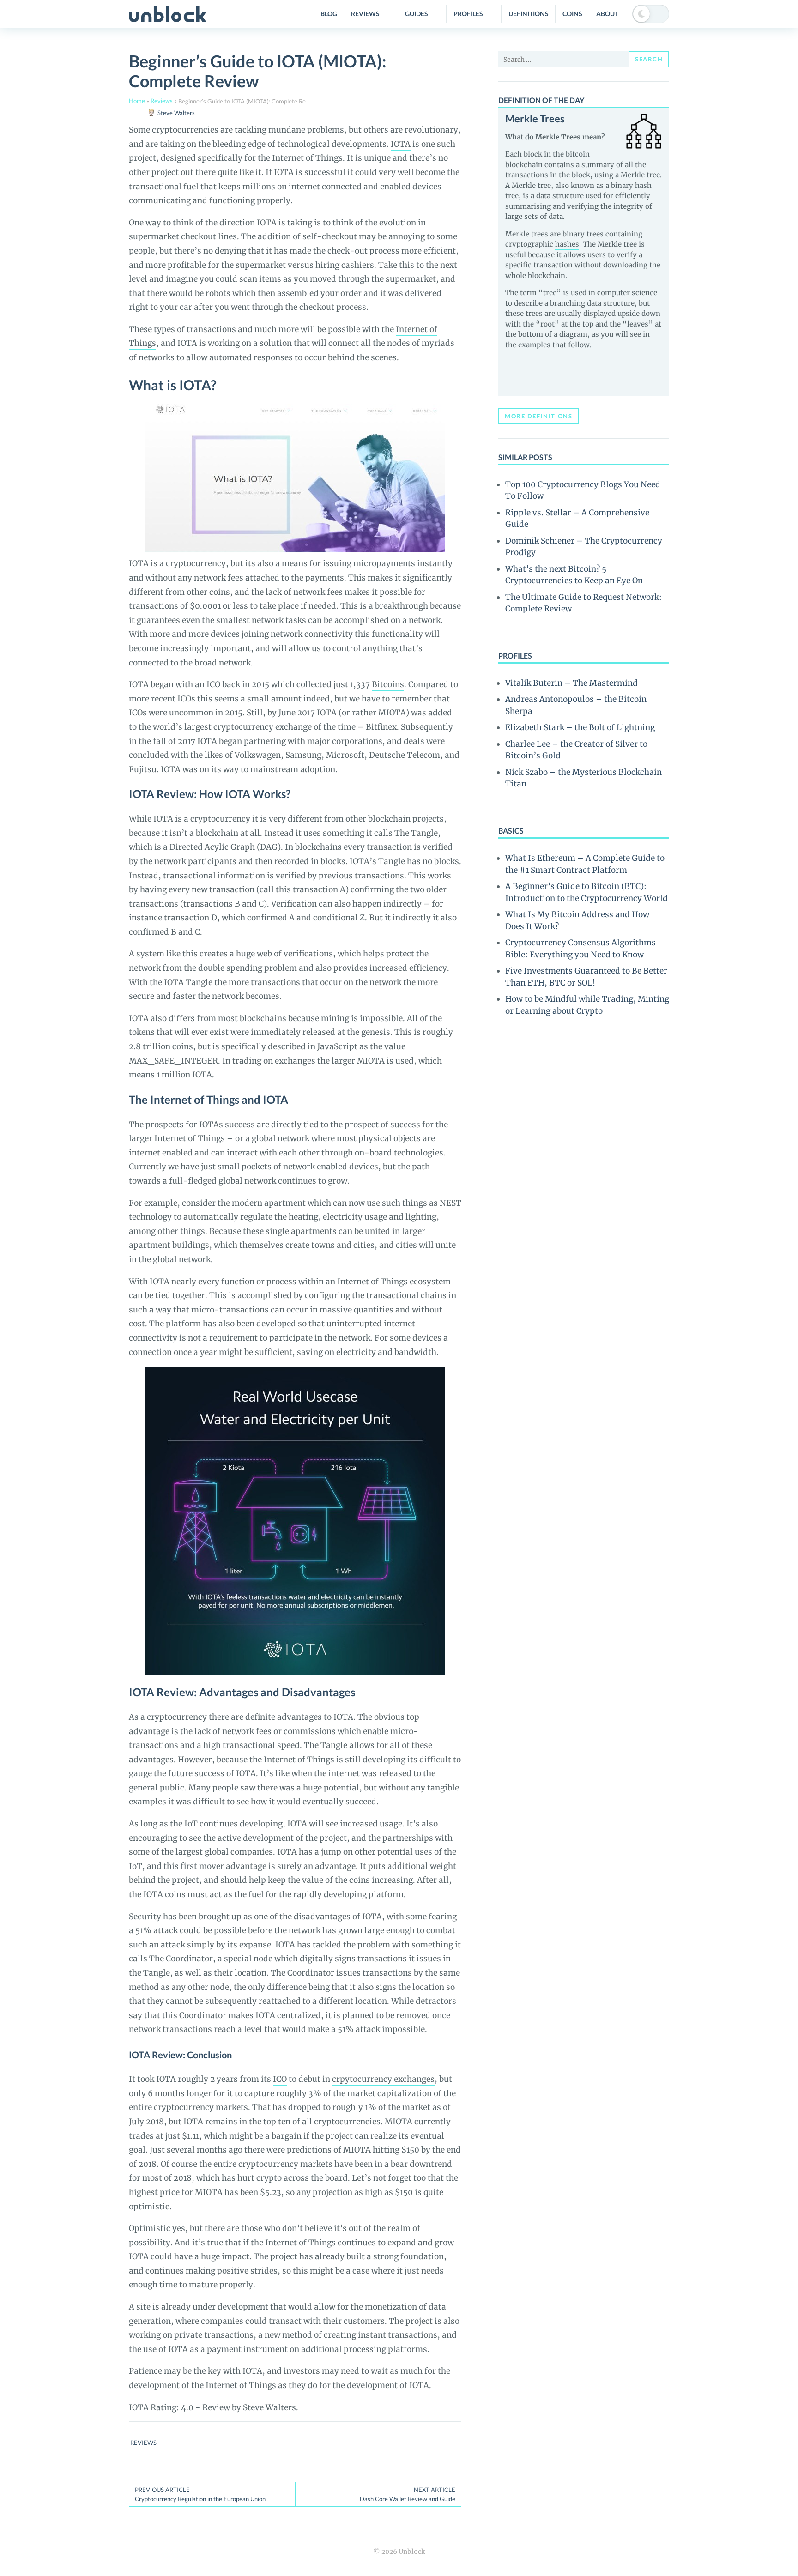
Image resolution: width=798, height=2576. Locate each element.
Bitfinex (381, 727)
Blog (329, 14)
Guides (417, 14)
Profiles (468, 14)
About (607, 14)
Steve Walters (176, 113)
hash (643, 185)
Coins (572, 14)
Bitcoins (388, 684)
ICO (280, 2079)
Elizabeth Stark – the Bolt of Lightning (580, 727)
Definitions (529, 14)
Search (649, 59)
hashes (567, 244)
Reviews (365, 14)
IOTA (401, 144)
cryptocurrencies (185, 130)
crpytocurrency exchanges (383, 2079)
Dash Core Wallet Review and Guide (408, 2494)
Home (137, 101)
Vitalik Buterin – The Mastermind (571, 683)
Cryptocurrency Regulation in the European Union (200, 2494)
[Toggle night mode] (651, 14)
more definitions (538, 416)
